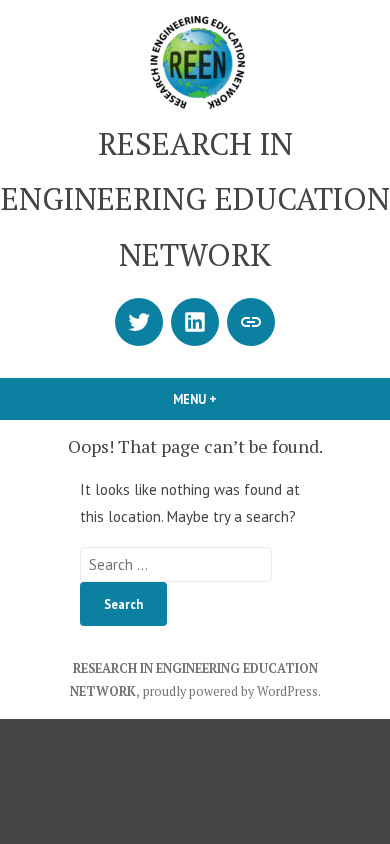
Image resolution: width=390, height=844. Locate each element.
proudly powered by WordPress (230, 691)
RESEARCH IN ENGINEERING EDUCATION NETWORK (195, 199)
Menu (229, 399)
